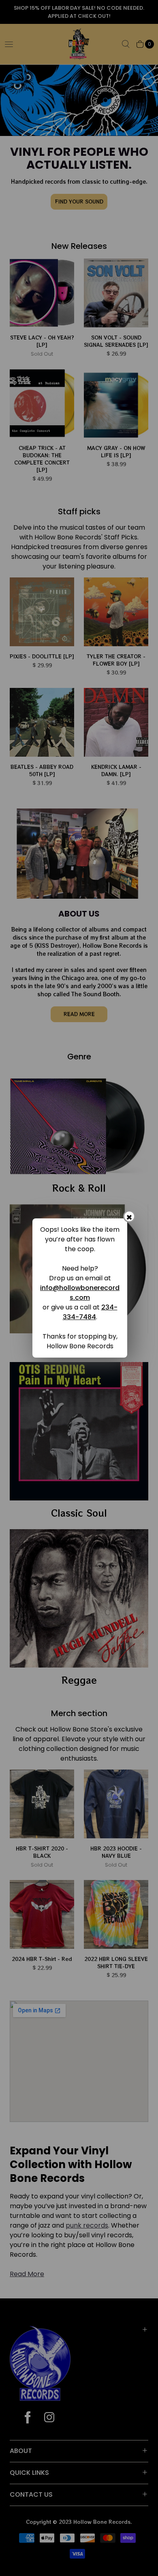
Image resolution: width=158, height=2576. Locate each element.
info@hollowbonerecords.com (80, 1293)
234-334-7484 (90, 1312)
